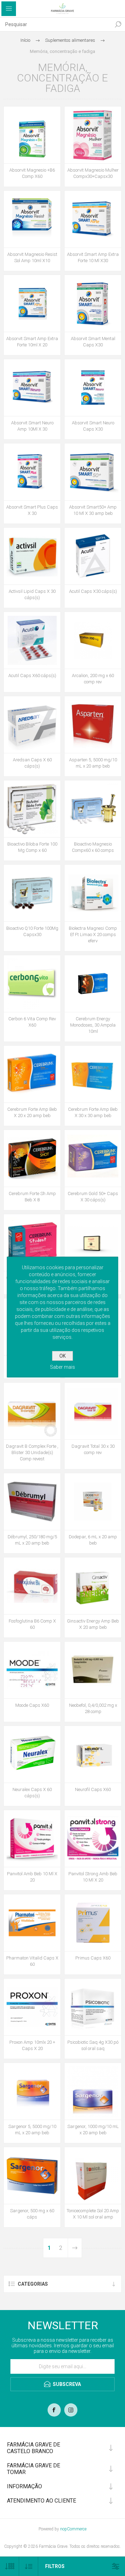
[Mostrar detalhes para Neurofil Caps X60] (93, 1754)
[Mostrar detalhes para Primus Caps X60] (93, 1923)
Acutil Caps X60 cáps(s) (32, 676)
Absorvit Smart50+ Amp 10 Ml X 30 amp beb (93, 510)
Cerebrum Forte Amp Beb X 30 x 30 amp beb (93, 1112)
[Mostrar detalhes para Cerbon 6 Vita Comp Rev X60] (32, 984)
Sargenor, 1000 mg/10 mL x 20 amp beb (93, 2130)
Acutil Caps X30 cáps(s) (93, 591)
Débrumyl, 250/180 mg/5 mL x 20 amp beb (32, 1540)
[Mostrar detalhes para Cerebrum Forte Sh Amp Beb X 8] (32, 1158)
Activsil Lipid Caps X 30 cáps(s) (32, 594)
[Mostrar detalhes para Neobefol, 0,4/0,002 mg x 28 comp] (93, 1670)
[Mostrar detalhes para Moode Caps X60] (32, 1670)
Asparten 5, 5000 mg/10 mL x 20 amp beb (93, 763)
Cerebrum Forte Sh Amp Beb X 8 (32, 1197)
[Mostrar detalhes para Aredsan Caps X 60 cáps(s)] (32, 725)
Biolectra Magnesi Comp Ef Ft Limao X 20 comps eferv (93, 934)
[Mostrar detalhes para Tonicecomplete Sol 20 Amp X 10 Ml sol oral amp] (93, 2176)
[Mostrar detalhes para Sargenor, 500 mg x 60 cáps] (32, 2176)
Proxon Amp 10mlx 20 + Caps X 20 (32, 2045)
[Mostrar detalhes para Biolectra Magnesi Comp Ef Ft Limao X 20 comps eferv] (93, 893)
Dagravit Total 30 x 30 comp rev (93, 1449)
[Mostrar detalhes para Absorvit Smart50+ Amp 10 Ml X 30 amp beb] (93, 472)
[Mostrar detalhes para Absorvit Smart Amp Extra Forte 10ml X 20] (32, 303)
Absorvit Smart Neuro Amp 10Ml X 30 (32, 426)
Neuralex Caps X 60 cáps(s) (32, 1793)
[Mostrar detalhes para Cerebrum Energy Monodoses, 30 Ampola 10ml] (93, 984)
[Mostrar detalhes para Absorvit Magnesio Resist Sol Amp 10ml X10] (32, 219)
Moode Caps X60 (32, 1705)
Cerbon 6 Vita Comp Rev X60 (32, 1022)
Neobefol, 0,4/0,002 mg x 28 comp (93, 1708)
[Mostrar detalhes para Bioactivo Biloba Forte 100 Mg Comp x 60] (32, 809)
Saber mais (62, 1367)
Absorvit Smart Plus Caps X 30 (32, 510)
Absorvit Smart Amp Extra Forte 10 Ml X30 (93, 257)
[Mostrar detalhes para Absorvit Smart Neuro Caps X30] (93, 388)
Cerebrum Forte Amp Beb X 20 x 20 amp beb (32, 1112)
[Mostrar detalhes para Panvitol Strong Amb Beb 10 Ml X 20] (93, 1839)
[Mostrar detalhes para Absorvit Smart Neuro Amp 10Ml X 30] (32, 388)
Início (25, 40)
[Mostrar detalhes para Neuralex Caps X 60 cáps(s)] (32, 1754)
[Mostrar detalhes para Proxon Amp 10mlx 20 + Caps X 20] (32, 2007)
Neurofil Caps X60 (93, 1789)
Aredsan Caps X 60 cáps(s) (32, 763)
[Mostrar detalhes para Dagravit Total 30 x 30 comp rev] (93, 1411)
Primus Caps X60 (93, 1958)
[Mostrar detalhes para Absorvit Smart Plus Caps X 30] (32, 472)
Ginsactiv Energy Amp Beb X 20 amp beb (93, 1624)
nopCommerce (73, 2529)
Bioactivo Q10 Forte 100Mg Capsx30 (32, 931)
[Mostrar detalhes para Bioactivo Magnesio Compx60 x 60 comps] (93, 809)
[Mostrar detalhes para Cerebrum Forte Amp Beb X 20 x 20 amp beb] (32, 1074)
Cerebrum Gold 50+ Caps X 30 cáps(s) (93, 1197)
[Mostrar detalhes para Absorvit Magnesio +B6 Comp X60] (32, 135)
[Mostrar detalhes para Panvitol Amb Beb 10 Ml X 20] (32, 1839)
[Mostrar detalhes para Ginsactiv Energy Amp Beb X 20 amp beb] (93, 1586)
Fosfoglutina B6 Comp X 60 (32, 1624)
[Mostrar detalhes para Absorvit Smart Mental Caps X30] (93, 303)
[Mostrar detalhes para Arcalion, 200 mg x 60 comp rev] (93, 640)
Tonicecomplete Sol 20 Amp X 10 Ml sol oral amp (93, 2214)
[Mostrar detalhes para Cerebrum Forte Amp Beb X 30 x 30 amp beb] (93, 1074)
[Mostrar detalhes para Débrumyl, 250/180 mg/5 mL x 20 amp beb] (32, 1502)
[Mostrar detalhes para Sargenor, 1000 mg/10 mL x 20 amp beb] (93, 2091)
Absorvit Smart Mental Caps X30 (93, 342)
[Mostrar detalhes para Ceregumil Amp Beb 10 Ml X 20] (93, 1243)
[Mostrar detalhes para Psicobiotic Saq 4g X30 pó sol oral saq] (93, 2007)
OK (62, 1356)
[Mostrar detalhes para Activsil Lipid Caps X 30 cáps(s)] (32, 556)
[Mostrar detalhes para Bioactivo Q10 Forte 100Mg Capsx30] (32, 893)
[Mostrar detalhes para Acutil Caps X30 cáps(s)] (93, 556)
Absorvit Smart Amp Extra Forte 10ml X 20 (32, 342)
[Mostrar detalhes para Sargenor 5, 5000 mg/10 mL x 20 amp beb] (32, 2091)
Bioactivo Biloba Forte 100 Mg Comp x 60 (32, 847)
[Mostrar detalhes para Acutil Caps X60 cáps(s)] (32, 640)
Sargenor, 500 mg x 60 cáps (32, 2214)
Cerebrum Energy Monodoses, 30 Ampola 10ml (93, 1025)
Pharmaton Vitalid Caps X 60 (32, 1961)
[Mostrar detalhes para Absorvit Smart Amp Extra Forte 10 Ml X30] (93, 219)
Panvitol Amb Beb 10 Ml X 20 (32, 1877)
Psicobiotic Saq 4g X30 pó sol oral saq (93, 2045)
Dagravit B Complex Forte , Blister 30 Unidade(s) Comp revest (32, 1452)
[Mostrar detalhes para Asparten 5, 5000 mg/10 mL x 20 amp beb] (93, 725)
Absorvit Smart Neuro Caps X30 (93, 426)
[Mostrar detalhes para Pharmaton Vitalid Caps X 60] (32, 1923)
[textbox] (56, 24)
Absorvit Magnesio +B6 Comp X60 (32, 173)
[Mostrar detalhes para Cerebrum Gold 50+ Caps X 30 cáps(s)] (93, 1158)
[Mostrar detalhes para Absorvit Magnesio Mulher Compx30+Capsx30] (93, 135)
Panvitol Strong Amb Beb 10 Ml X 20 (93, 1877)
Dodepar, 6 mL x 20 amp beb (93, 1540)
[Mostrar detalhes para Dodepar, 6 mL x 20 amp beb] (93, 1502)
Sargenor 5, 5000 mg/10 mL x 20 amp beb (32, 2130)
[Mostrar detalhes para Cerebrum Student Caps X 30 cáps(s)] (32, 1243)
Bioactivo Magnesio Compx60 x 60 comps (93, 847)
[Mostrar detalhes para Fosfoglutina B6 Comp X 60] (32, 1586)
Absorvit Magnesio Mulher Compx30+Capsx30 (93, 173)
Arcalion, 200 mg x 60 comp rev (93, 679)
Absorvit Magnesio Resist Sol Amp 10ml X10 (32, 257)
